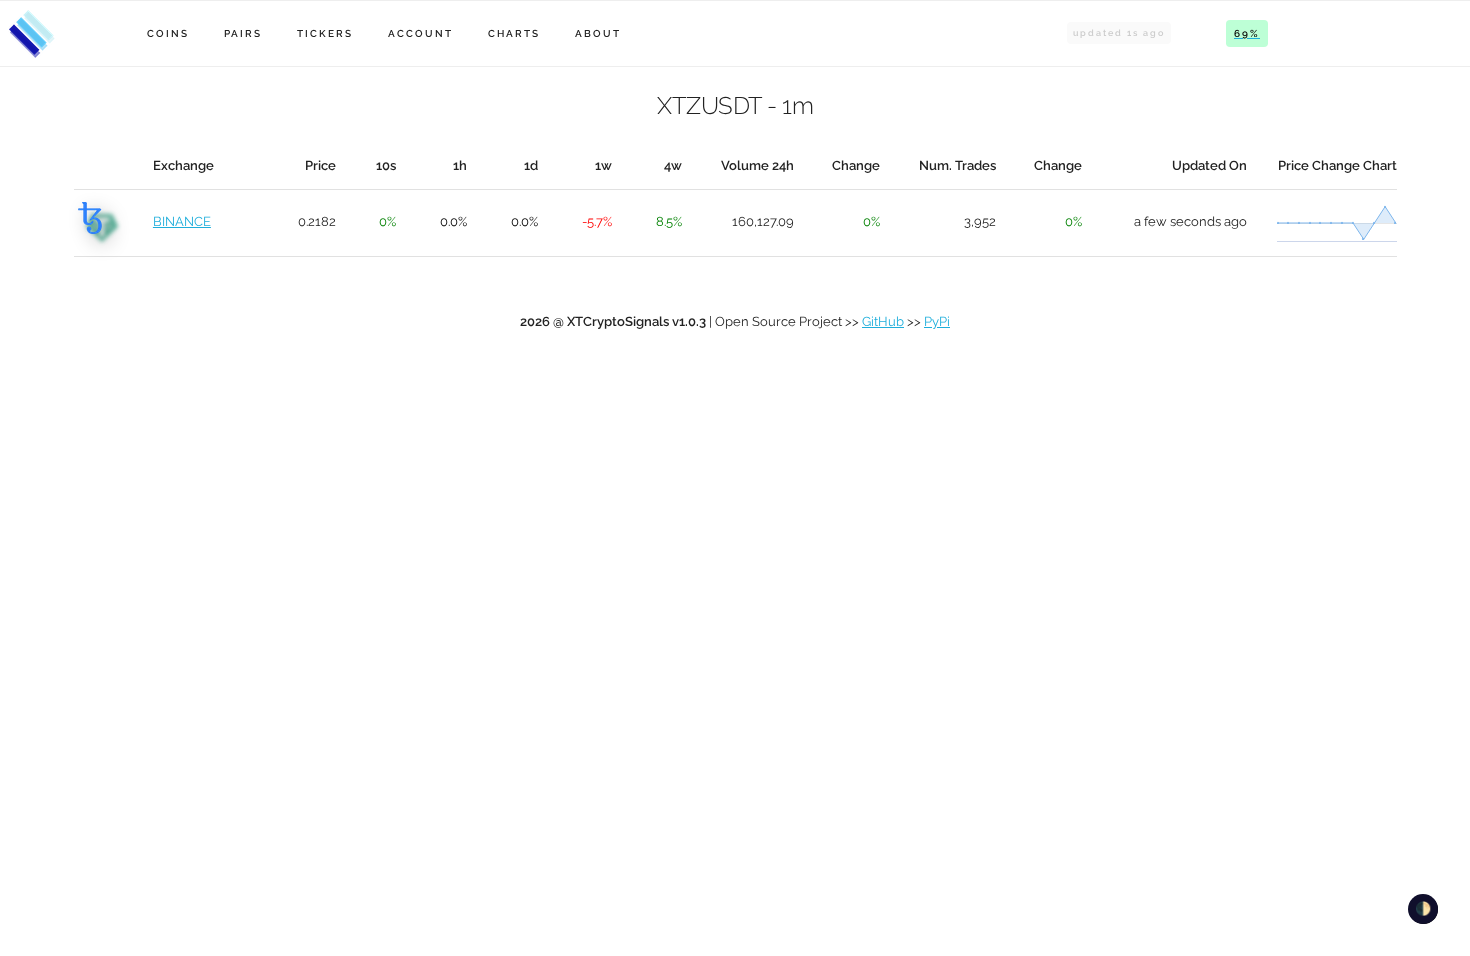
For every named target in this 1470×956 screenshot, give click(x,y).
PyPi (937, 321)
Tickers (325, 33)
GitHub (883, 321)
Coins (168, 33)
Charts (514, 33)
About (598, 33)
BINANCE (182, 221)
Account (420, 33)
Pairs (243, 33)
